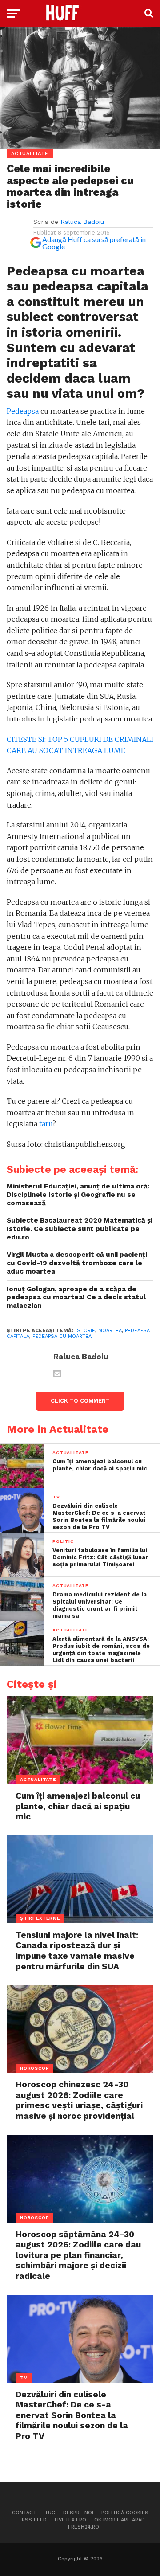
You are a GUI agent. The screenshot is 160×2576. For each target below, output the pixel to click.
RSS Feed (34, 2520)
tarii (46, 1124)
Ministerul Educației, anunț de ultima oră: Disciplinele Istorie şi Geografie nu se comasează (78, 1194)
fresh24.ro (84, 2527)
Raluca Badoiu (82, 222)
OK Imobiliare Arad (120, 2520)
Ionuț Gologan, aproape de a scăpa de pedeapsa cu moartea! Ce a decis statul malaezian (76, 1297)
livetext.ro (70, 2520)
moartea (110, 1331)
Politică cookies (125, 2513)
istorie (85, 1331)
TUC (50, 2513)
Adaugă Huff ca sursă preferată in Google (94, 243)
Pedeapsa (23, 411)
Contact (24, 2513)
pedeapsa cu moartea (62, 1336)
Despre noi (78, 2513)
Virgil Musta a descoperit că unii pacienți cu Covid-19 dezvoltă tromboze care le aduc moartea (77, 1263)
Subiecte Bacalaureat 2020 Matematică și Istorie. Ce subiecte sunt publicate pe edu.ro (80, 1229)
